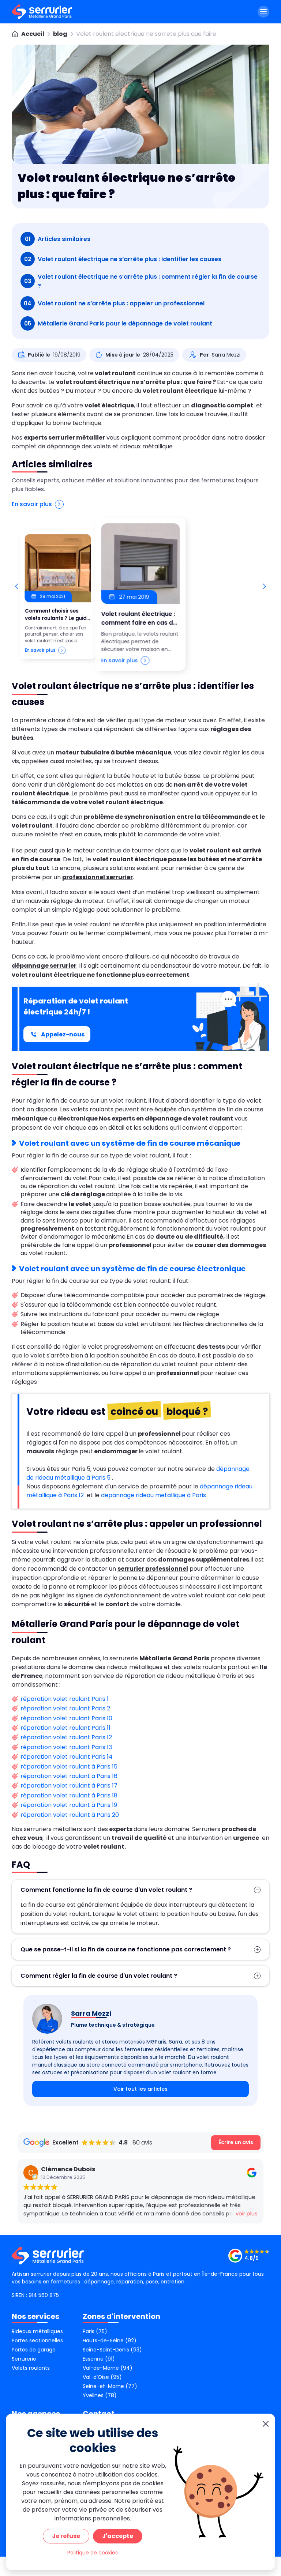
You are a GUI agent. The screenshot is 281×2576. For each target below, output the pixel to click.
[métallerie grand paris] (42, 12)
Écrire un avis (236, 2142)
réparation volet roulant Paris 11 (65, 1728)
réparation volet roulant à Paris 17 (69, 1786)
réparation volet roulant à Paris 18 (69, 1795)
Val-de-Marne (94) (108, 2368)
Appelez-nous (63, 1034)
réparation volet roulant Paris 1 (65, 1699)
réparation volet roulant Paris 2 (65, 1708)
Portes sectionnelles (37, 2340)
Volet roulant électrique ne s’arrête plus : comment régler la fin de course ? (141, 281)
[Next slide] (264, 586)
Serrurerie (24, 2359)
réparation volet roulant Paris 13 (66, 1747)
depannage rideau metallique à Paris (154, 1495)
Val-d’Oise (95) (102, 2377)
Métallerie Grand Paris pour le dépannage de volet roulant (119, 323)
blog (60, 34)
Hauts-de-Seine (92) (110, 2340)
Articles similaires (58, 239)
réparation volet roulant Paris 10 (66, 1718)
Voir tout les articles (140, 2089)
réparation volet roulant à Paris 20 (70, 1815)
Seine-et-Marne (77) (110, 2386)
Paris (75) (95, 2331)
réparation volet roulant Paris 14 (67, 1757)
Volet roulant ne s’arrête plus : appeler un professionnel (114, 303)
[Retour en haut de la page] (266, 2257)
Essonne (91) (99, 2359)
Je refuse (66, 2536)
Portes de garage (34, 2350)
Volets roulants (31, 2368)
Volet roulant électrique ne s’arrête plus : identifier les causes (123, 259)
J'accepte (118, 2536)
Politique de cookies (93, 2553)
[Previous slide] (17, 586)
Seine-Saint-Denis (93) (112, 2350)
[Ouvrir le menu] (263, 12)
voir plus (247, 2213)
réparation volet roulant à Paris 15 (69, 1767)
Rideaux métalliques (37, 2331)
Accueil (33, 34)
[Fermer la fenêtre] (266, 2424)
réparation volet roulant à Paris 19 (69, 1805)
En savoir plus (32, 504)
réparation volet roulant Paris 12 (66, 1737)
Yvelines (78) (100, 2395)
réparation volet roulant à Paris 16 (69, 1776)
